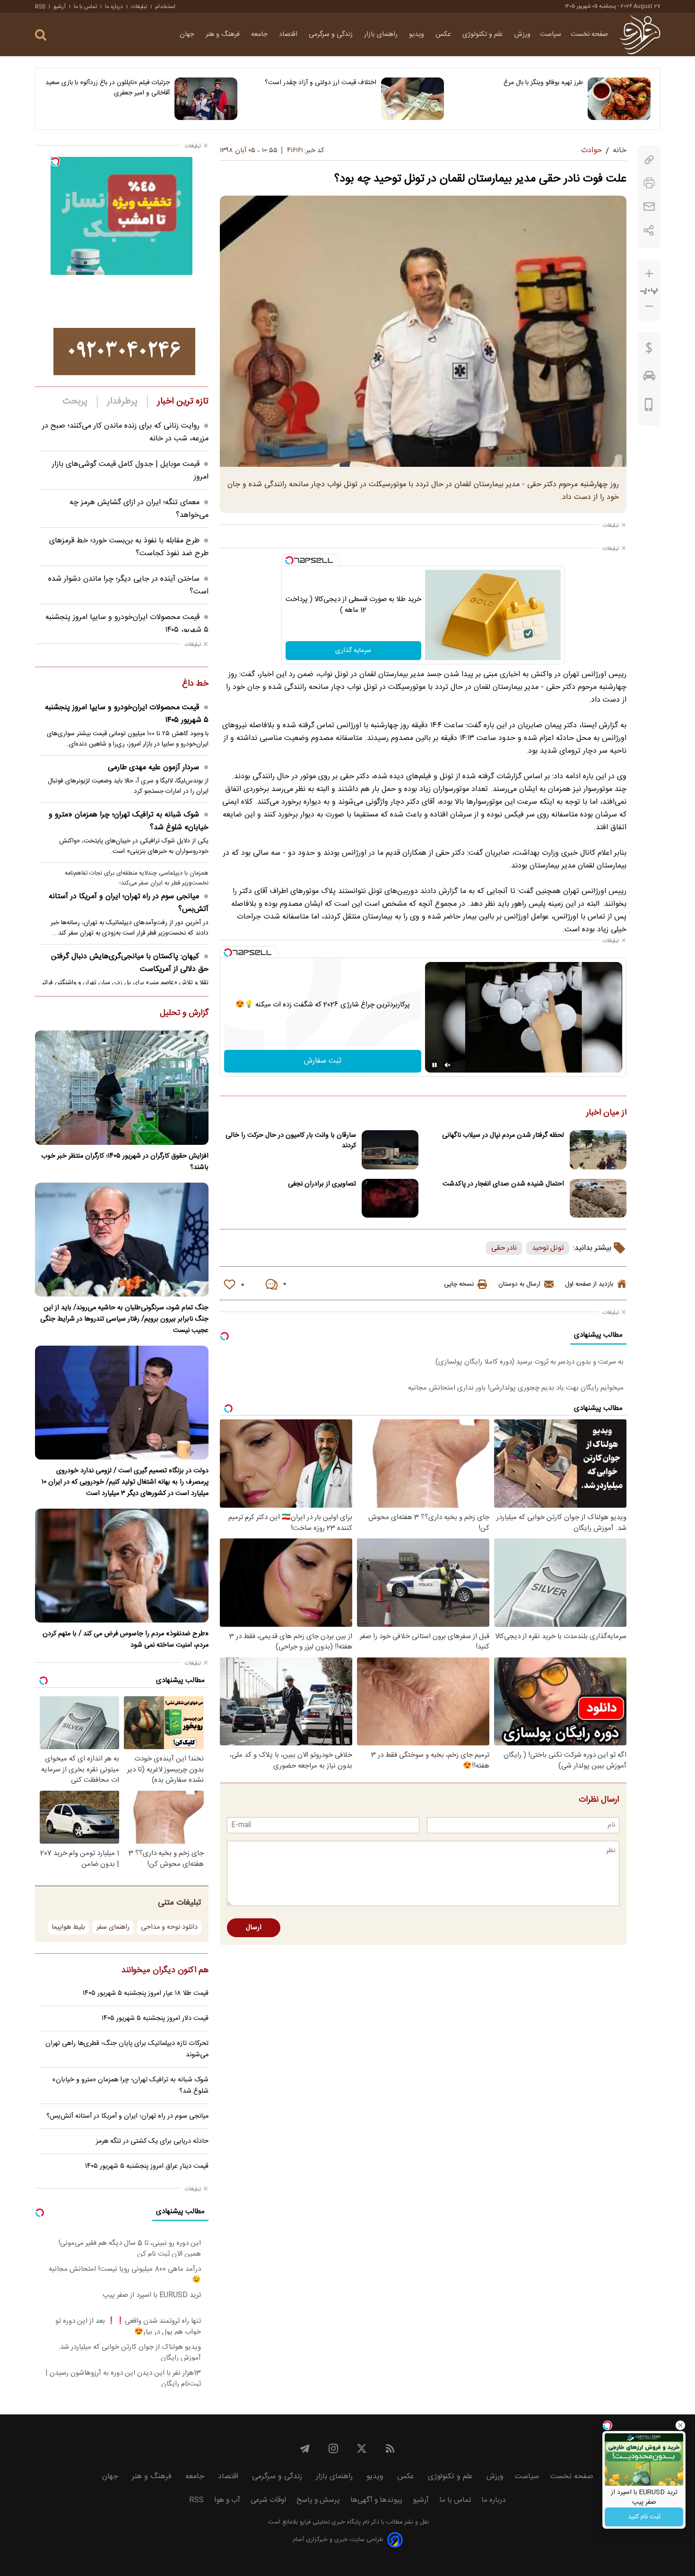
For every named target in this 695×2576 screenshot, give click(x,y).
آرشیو (60, 7)
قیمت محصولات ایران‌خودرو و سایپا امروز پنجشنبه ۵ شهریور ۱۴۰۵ (127, 714)
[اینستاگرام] (333, 2448)
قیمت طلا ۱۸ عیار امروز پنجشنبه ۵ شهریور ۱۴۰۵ (146, 1993)
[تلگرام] (305, 2448)
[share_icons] (649, 230)
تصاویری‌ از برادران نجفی (322, 1184)
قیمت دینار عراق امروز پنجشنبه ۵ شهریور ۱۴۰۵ (147, 2166)
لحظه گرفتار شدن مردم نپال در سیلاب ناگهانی (503, 1135)
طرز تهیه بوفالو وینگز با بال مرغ (543, 83)
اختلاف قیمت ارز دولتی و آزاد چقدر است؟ (321, 83)
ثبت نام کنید (644, 2517)
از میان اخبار (606, 1113)
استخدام (165, 7)
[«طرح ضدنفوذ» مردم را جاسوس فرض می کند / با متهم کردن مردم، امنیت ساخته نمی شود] (122, 1566)
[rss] (390, 2448)
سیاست (551, 34)
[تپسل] (289, 560)
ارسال (254, 1928)
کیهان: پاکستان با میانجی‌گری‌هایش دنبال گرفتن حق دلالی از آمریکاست (130, 963)
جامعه (260, 34)
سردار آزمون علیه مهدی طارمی (153, 768)
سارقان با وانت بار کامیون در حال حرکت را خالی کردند (291, 1141)
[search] (41, 35)
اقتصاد (289, 34)
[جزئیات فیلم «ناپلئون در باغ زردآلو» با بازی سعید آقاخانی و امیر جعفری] (206, 99)
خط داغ (195, 684)
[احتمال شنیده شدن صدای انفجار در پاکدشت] (598, 1198)
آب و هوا (227, 2500)
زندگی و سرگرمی (332, 34)
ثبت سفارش (323, 1061)
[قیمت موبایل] (649, 407)
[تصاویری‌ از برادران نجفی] (390, 1198)
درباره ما (114, 7)
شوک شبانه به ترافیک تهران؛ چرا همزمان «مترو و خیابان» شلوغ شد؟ (129, 821)
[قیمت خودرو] (649, 378)
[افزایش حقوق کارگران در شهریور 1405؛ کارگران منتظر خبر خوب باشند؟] (122, 1087)
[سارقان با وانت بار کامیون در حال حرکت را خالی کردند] (390, 1150)
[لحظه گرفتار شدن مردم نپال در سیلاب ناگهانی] (598, 1150)
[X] (362, 2448)
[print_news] (649, 183)
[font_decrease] (649, 306)
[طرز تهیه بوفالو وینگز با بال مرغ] (619, 99)
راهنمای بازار (382, 34)
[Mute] (448, 1065)
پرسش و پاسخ (318, 2500)
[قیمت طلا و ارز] (649, 350)
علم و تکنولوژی (484, 34)
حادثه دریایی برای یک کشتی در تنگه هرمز (152, 2141)
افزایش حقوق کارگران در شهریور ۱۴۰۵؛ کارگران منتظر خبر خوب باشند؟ (125, 1162)
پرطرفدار (122, 402)
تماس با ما (85, 7)
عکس (444, 34)
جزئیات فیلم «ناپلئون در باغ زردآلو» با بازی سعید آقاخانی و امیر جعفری (108, 88)
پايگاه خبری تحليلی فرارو (329, 2522)
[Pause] (434, 1065)
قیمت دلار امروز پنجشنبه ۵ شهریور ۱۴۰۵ (155, 2018)
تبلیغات (139, 7)
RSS (40, 7)
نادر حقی (504, 1248)
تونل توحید (548, 1248)
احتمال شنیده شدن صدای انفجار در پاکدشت (503, 1184)
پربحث (75, 402)
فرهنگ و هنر (224, 34)
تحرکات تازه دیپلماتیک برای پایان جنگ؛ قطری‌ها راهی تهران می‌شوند (127, 2049)
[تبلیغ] (124, 352)
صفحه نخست (589, 34)
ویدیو (417, 34)
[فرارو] (640, 34)
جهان (188, 34)
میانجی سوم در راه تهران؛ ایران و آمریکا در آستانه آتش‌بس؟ (129, 903)
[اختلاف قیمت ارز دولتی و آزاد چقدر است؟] (413, 99)
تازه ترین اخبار (183, 402)
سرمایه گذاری (353, 651)
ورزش (522, 34)
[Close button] (680, 2425)
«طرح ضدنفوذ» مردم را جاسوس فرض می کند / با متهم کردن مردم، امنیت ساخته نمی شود (126, 1640)
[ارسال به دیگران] (649, 207)
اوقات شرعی (268, 2500)
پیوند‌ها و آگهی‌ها (376, 2500)
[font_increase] (649, 274)
